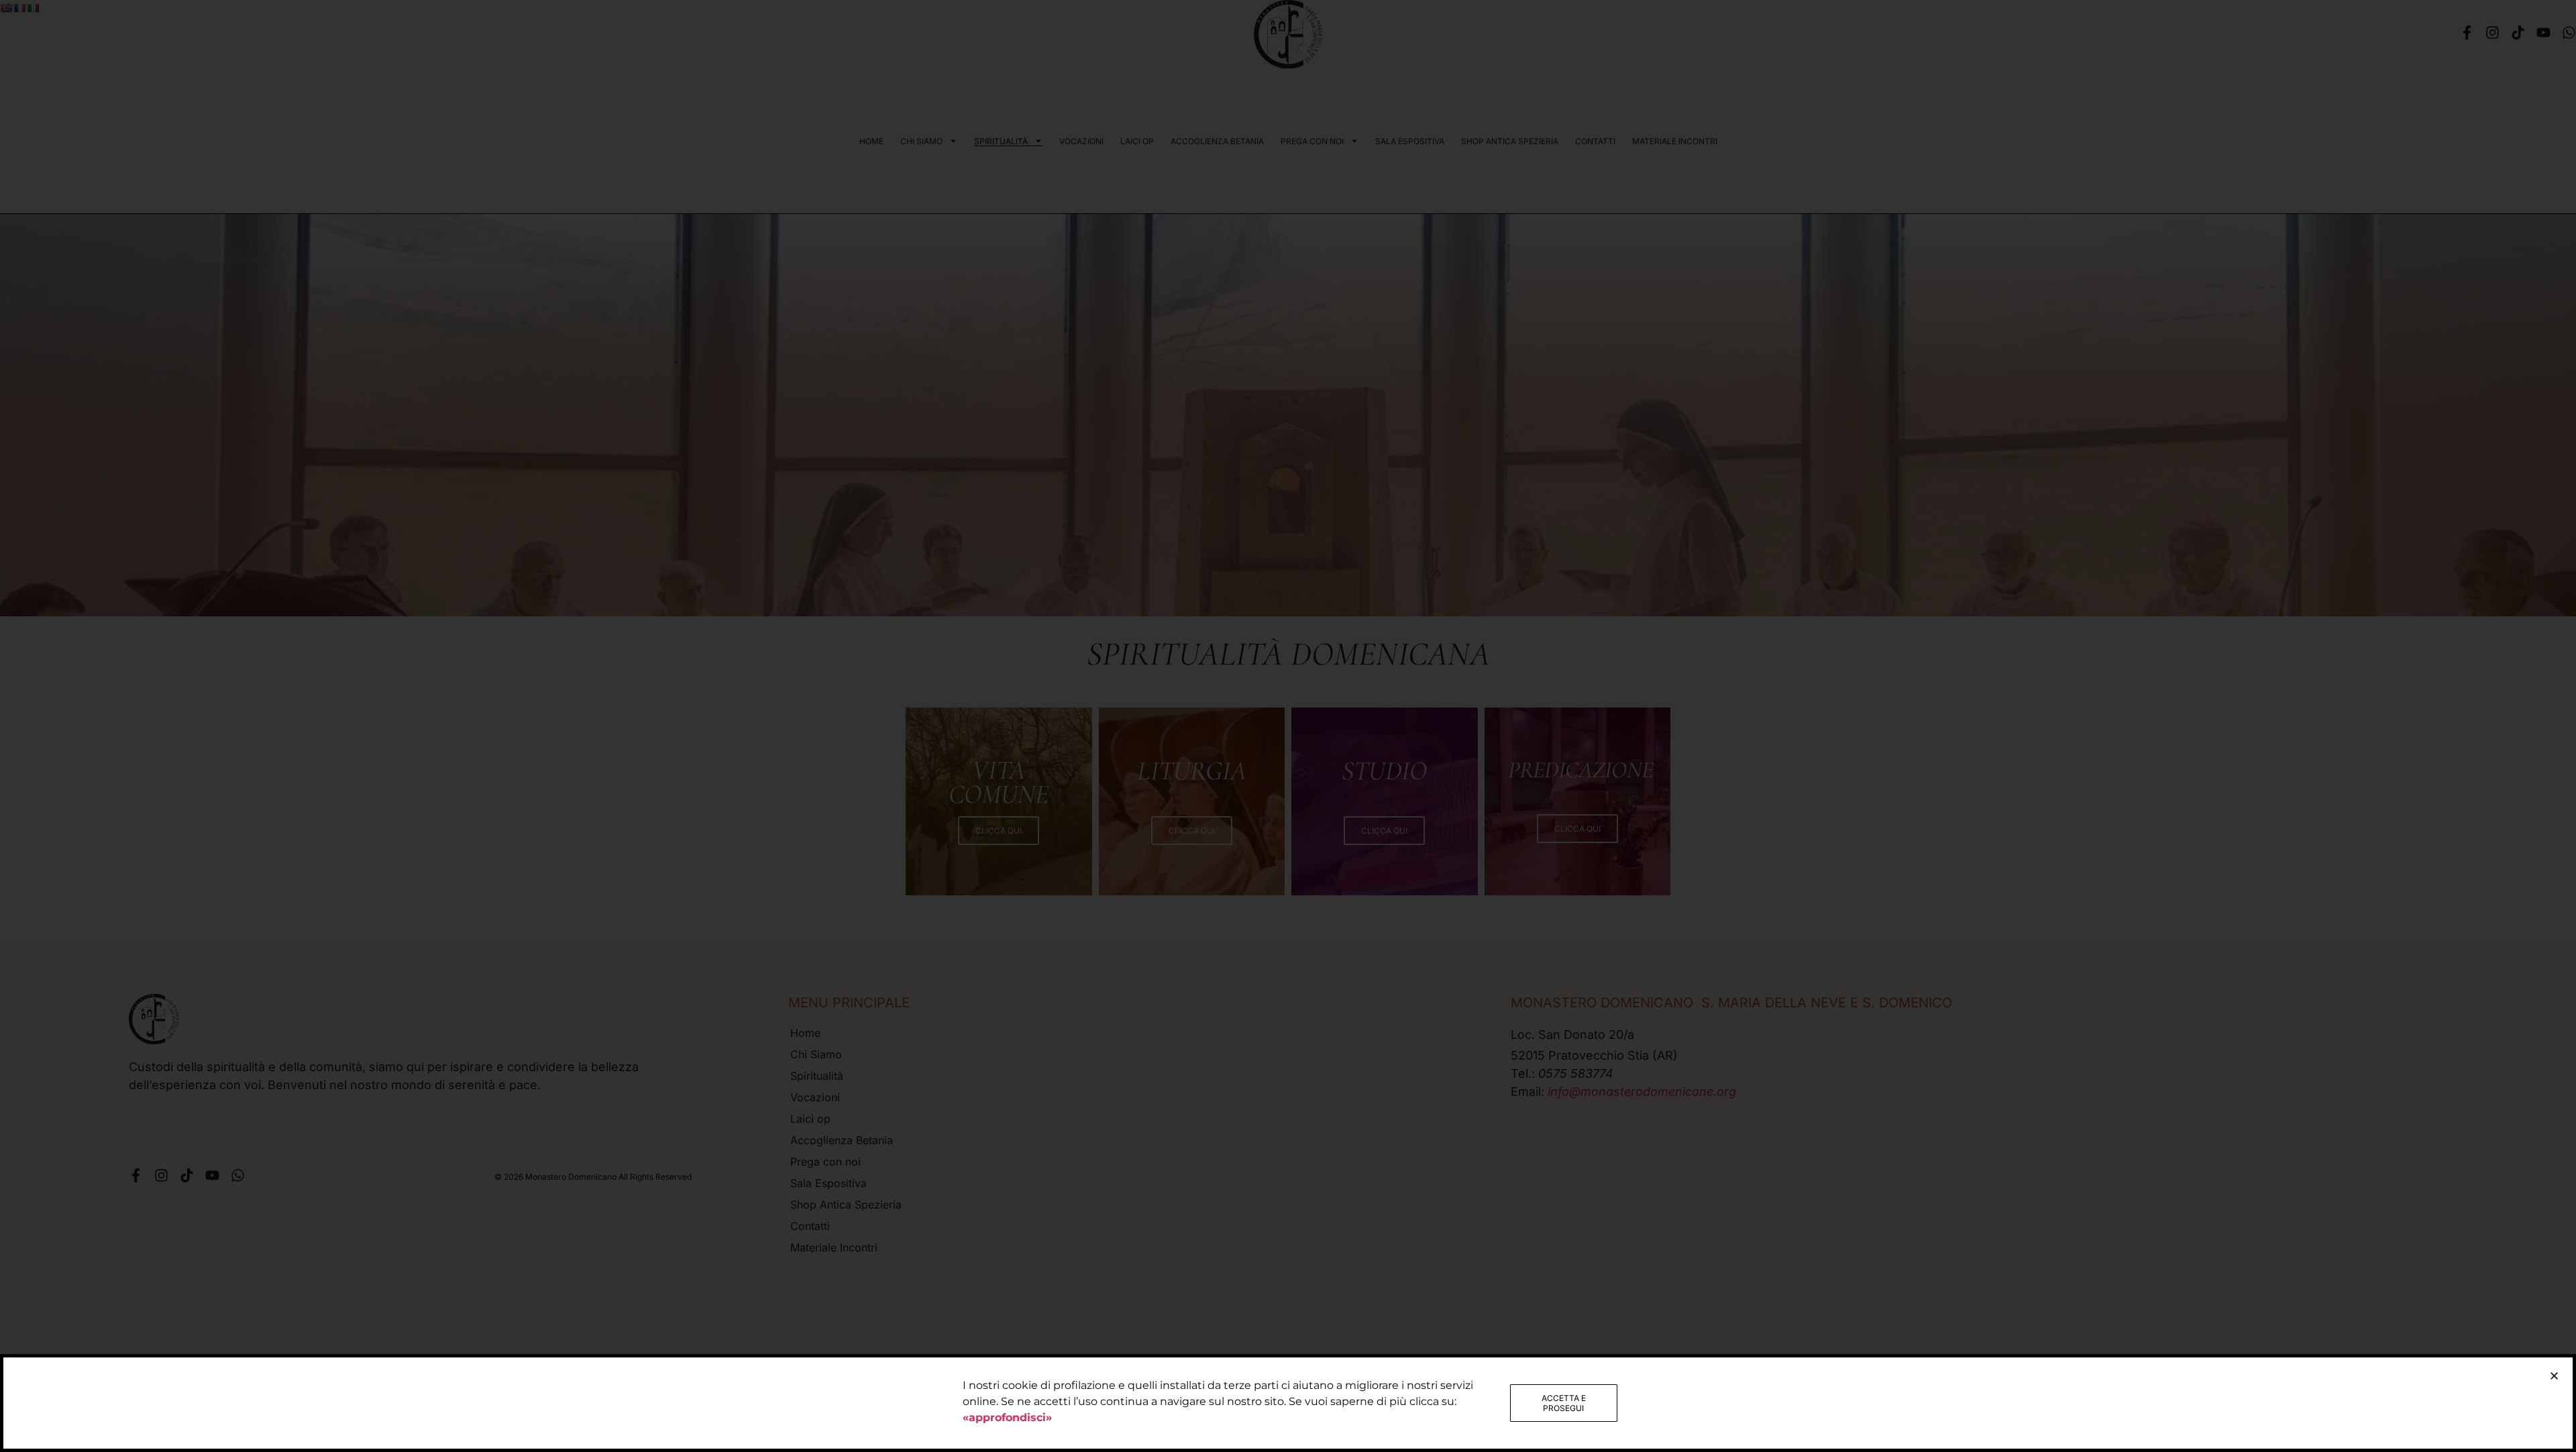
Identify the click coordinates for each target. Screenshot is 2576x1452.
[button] (2554, 1376)
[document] (1288, 726)
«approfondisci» (1007, 1417)
